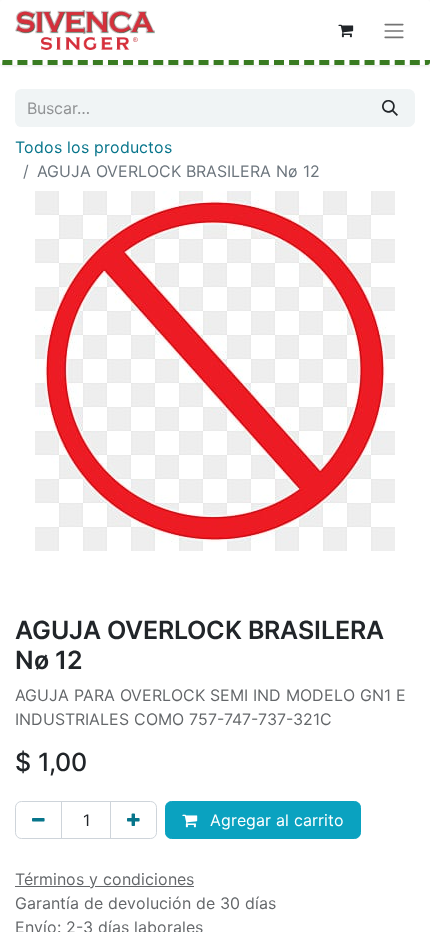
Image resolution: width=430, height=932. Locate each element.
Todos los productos (93, 147)
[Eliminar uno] (38, 820)
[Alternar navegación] (394, 30)
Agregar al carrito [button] (274, 820)
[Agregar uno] (133, 820)
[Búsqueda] (390, 108)
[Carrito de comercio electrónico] (345, 30)
